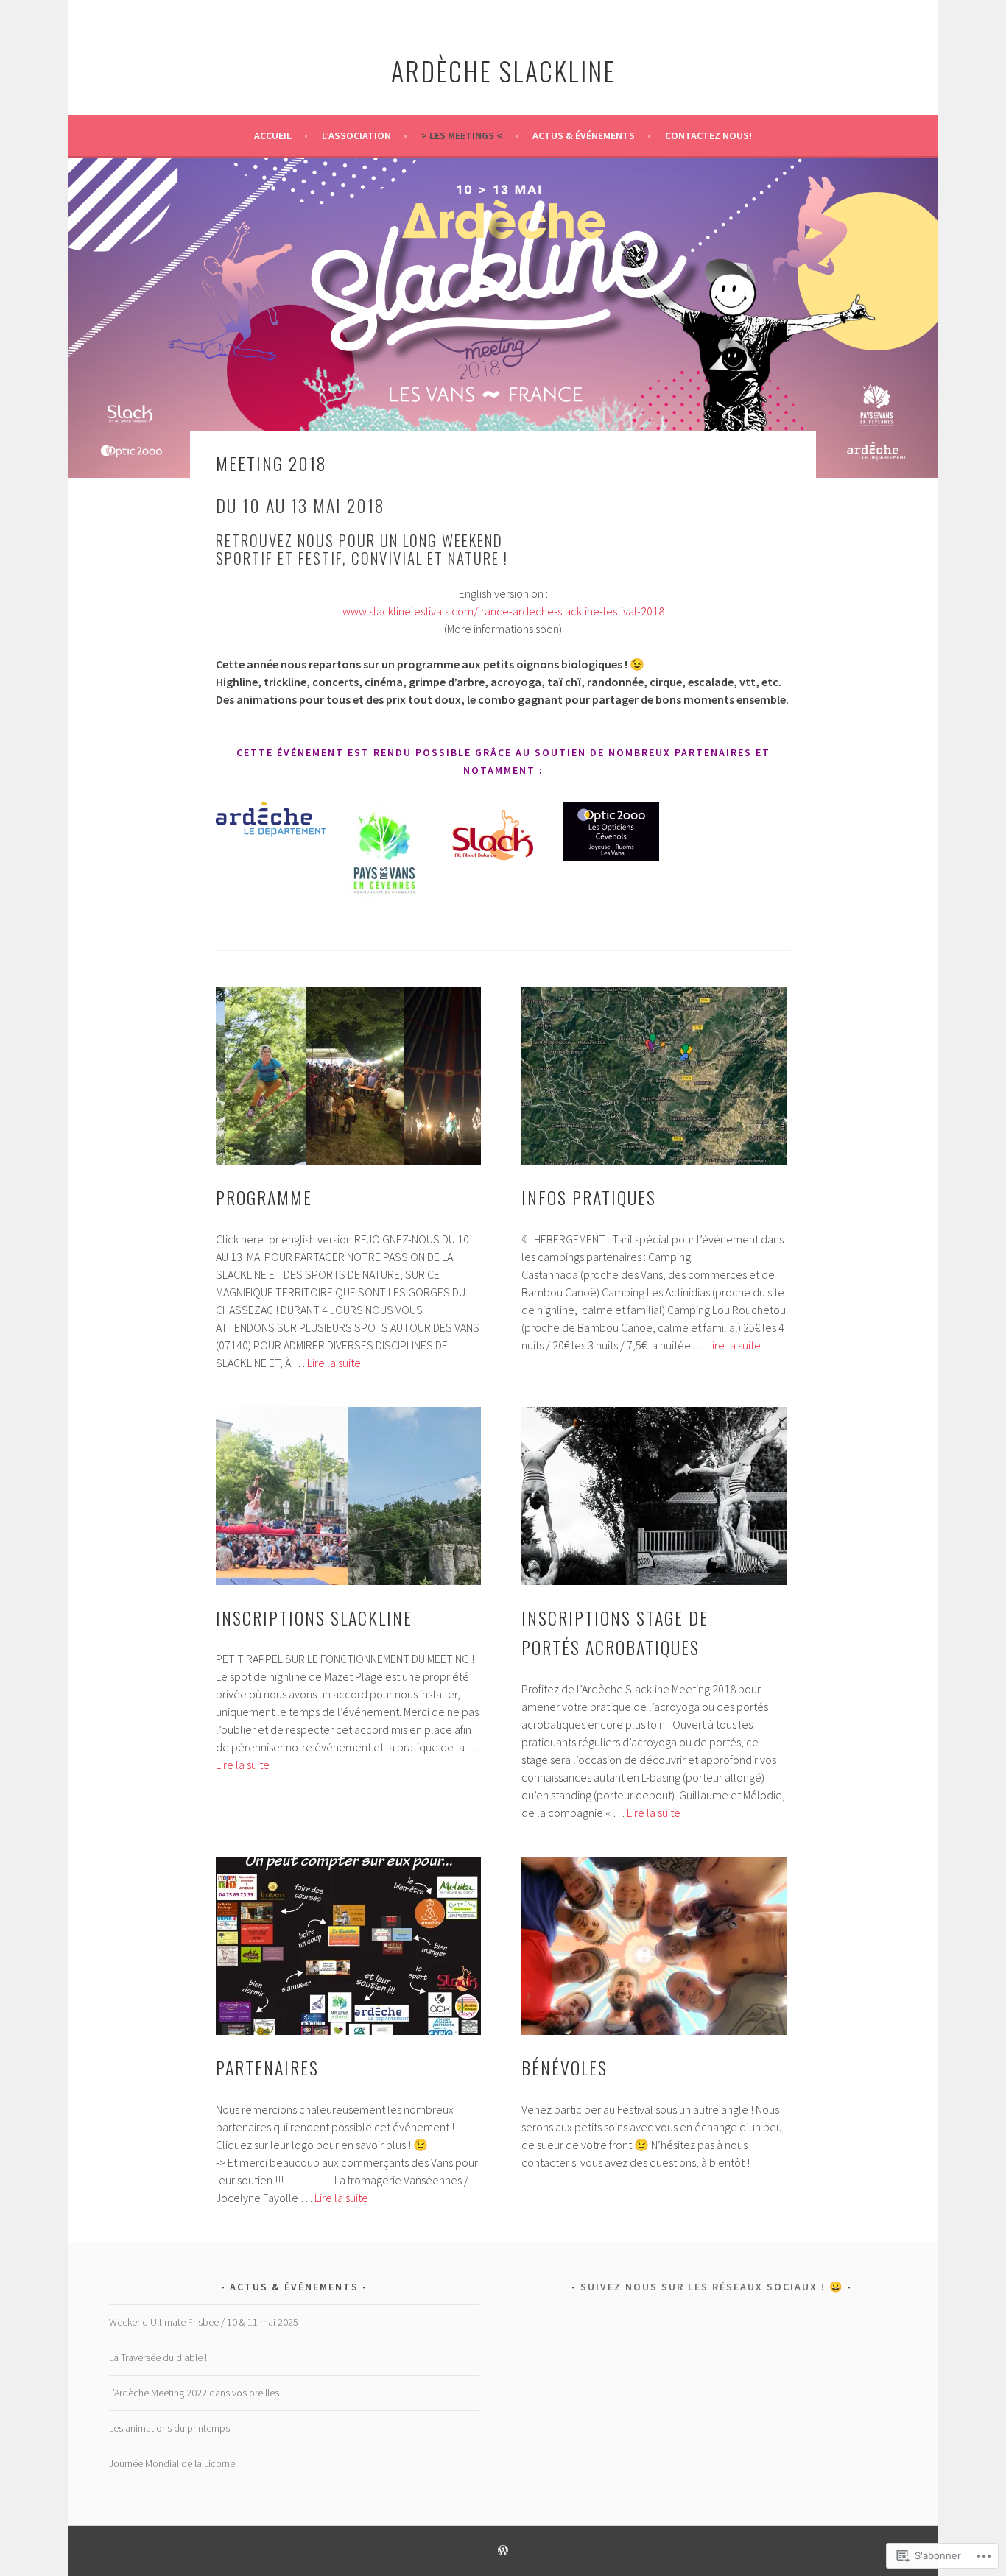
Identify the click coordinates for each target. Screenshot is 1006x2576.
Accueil (273, 135)
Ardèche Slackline (503, 70)
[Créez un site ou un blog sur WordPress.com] (503, 2551)
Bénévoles (564, 2067)
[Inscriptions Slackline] (348, 1496)
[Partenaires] (348, 1946)
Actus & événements (584, 135)
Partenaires (267, 2067)
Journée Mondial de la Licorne (172, 2463)
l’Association (356, 135)
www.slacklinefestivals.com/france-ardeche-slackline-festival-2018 (503, 611)
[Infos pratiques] (654, 1076)
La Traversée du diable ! (158, 2357)
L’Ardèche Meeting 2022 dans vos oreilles (194, 2393)
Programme (264, 1197)
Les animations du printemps (169, 2428)
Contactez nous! (708, 135)
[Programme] (348, 1076)
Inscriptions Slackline (314, 1617)
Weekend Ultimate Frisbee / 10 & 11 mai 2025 (204, 2322)
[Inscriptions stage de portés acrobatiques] (654, 1496)
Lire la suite (334, 1363)
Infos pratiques (589, 1197)
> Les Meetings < (462, 135)
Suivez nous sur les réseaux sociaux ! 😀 (712, 2287)
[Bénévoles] (654, 1946)
